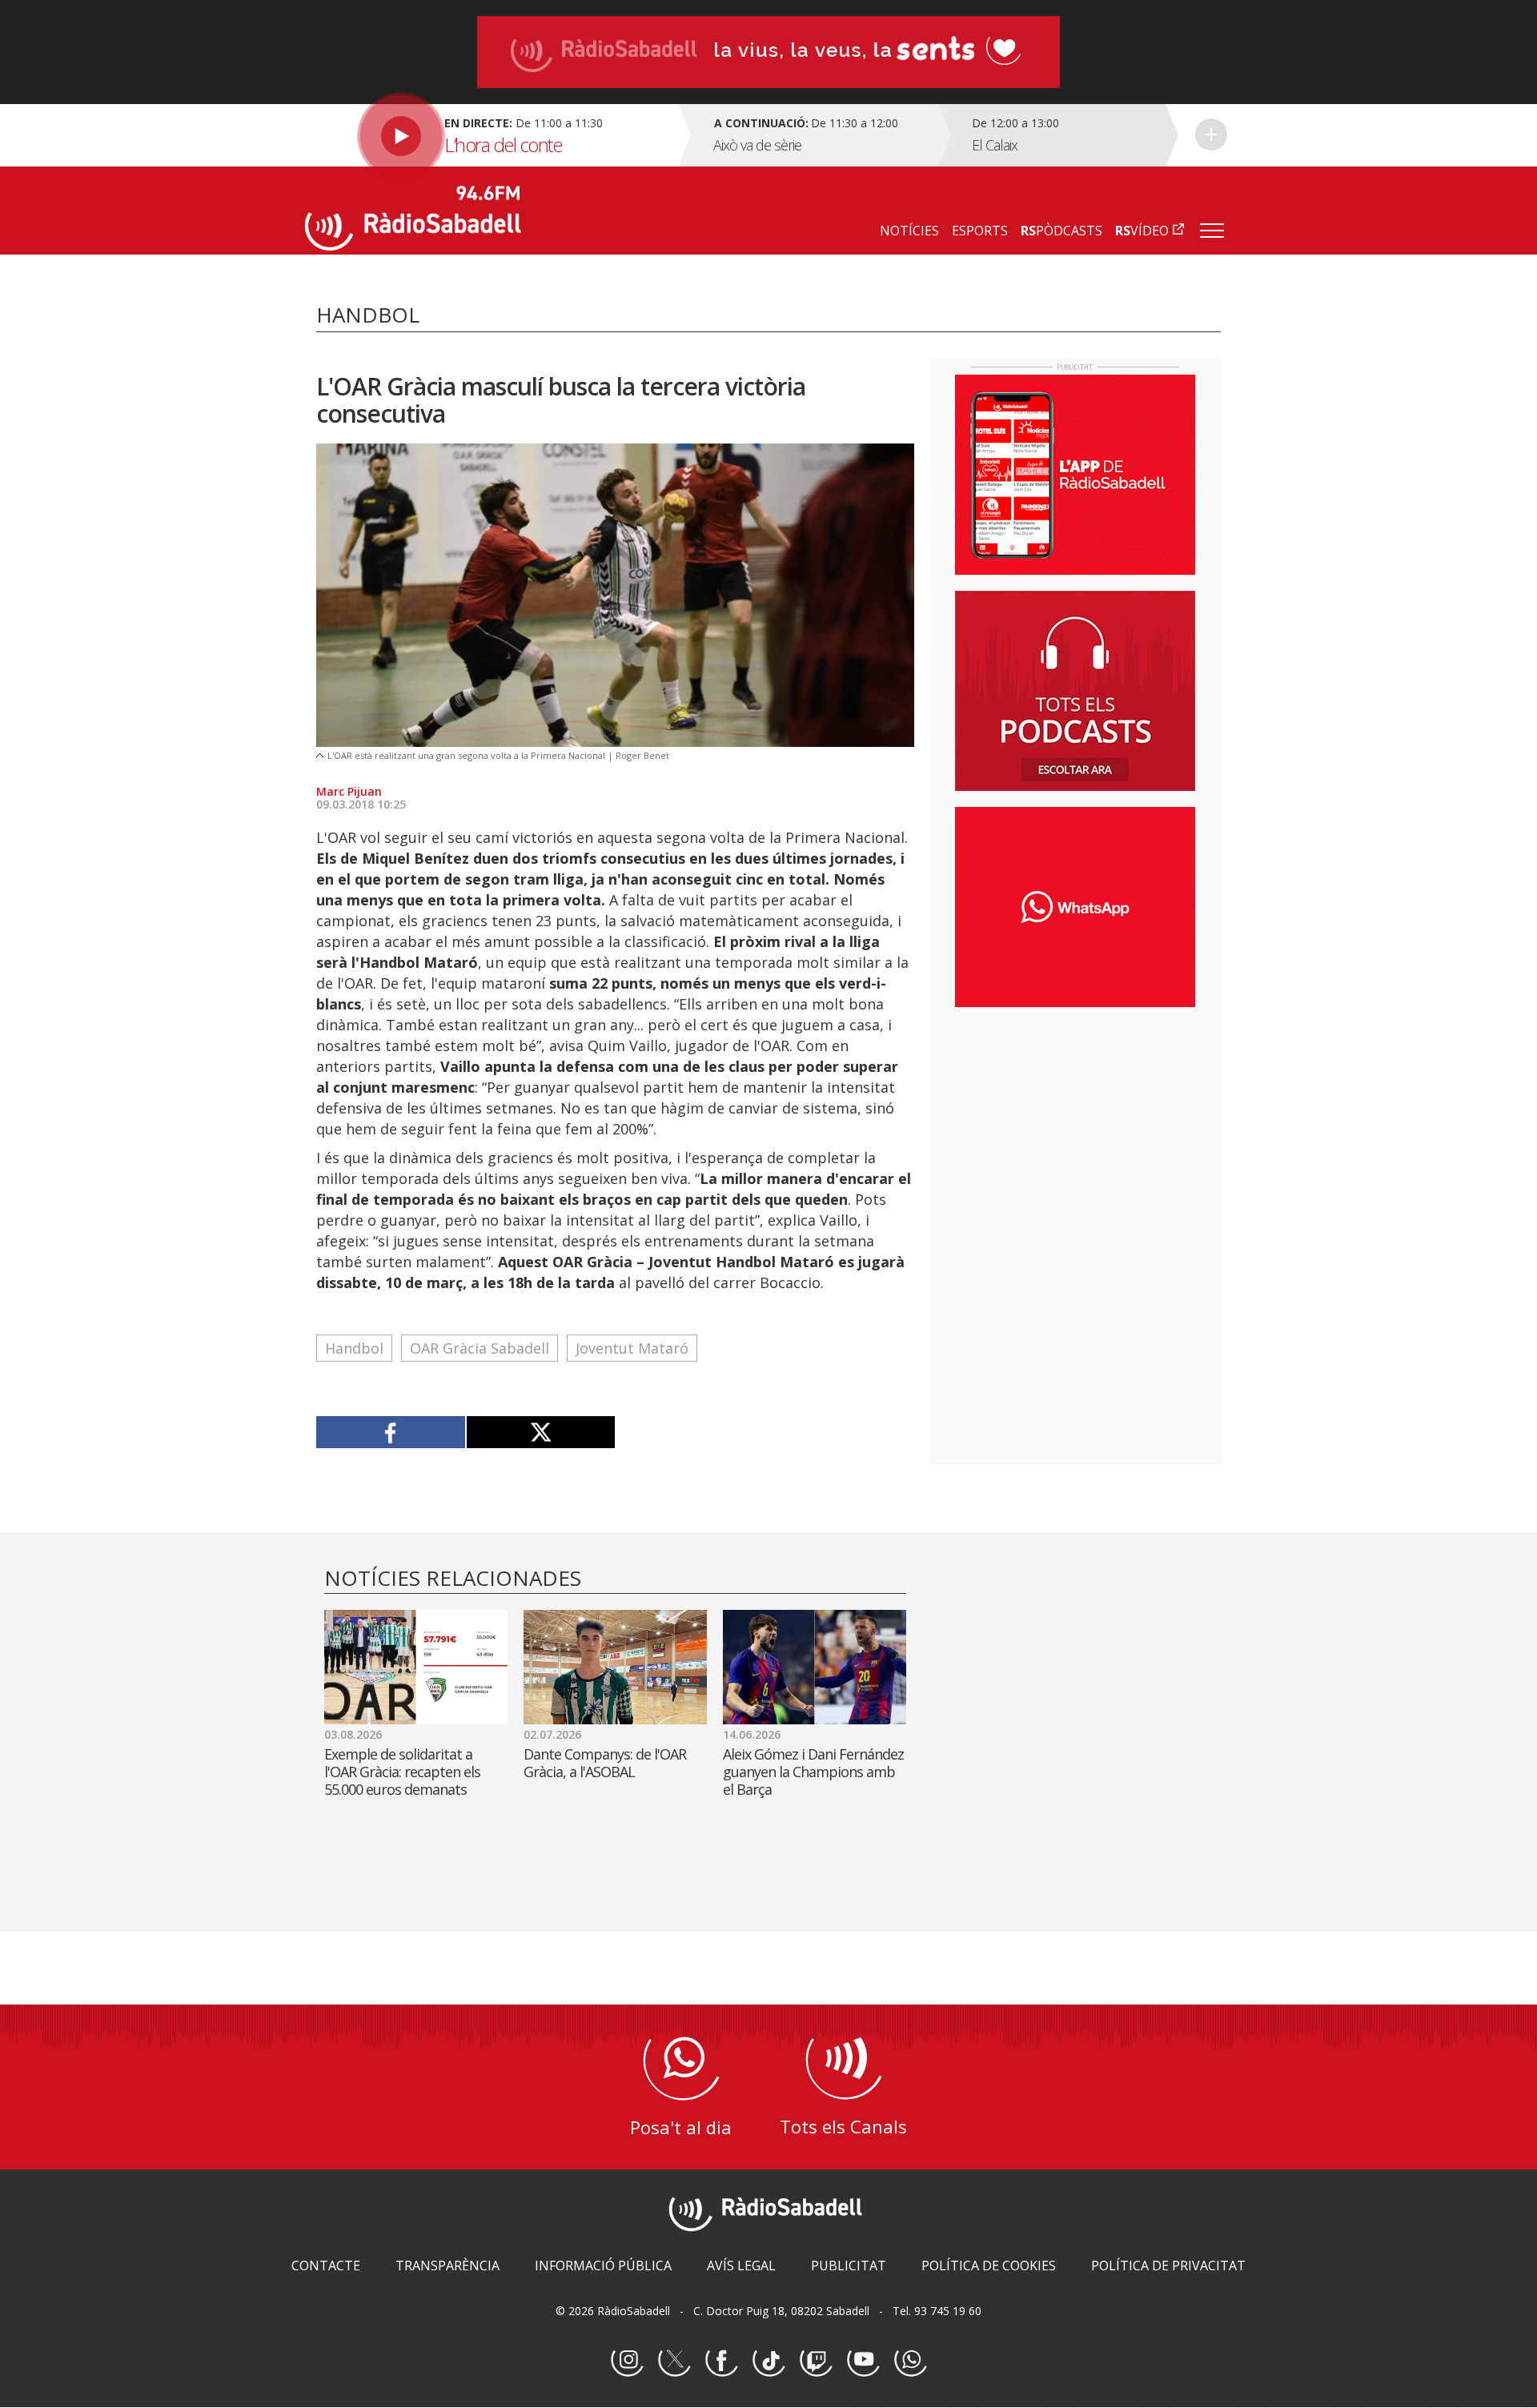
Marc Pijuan (349, 791)
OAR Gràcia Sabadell (480, 1348)
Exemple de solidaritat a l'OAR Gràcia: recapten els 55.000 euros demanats (402, 1772)
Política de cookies (989, 2266)
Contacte (326, 2266)
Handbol (354, 1348)
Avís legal (741, 2266)
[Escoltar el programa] (490, 135)
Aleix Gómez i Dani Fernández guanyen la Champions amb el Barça (813, 1772)
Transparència (447, 2266)
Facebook (721, 2361)
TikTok (768, 2361)
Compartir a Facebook (391, 1432)
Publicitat (849, 2266)
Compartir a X (541, 1432)
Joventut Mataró (632, 1348)
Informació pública (603, 2266)
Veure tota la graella (1211, 134)
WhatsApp (910, 2361)
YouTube (863, 2361)
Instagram (627, 2361)
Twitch (816, 2361)
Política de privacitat (1168, 2266)
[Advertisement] (1075, 1123)
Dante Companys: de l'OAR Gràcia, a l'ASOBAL (605, 1763)
